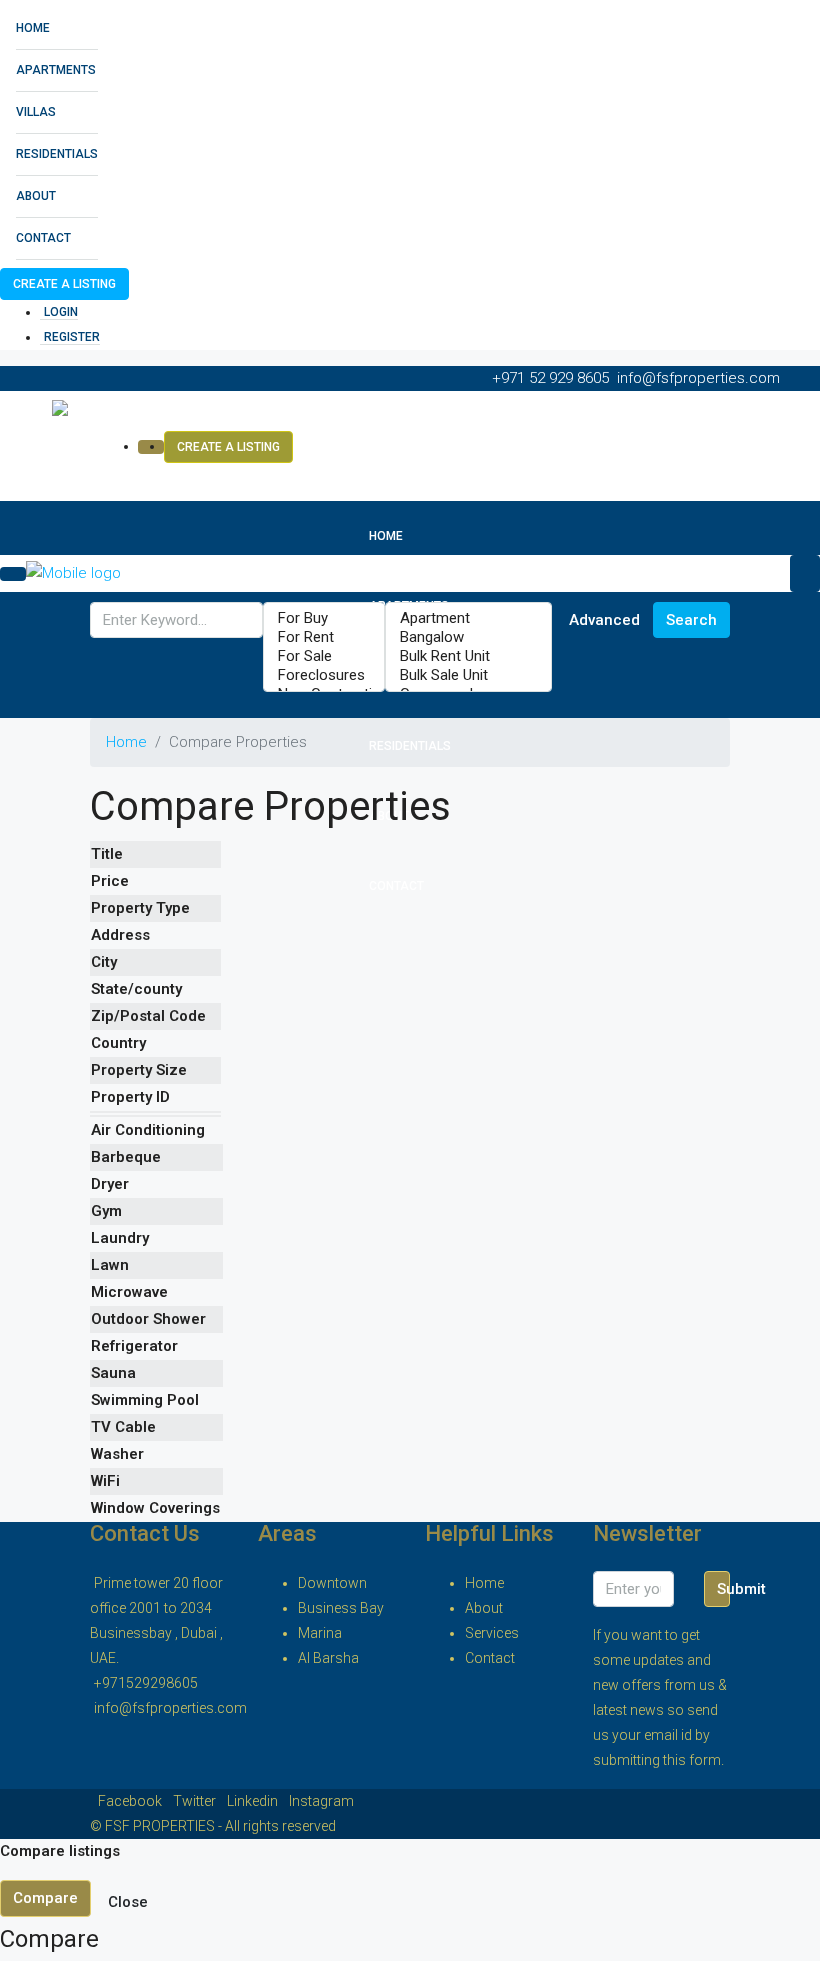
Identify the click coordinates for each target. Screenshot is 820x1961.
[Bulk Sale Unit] (468, 675)
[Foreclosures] (324, 675)
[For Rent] (324, 637)
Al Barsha (328, 1658)
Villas (36, 112)
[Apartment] (468, 618)
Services (492, 1633)
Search (691, 620)
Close (128, 1902)
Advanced (604, 620)
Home (33, 28)
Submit (723, 1589)
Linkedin (254, 1801)
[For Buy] (324, 618)
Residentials (57, 154)
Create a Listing (64, 284)
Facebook (131, 1801)
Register (72, 337)
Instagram (321, 1801)
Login (61, 312)
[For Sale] (324, 656)
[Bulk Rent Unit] (468, 656)
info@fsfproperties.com (170, 1708)
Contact (43, 238)
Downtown (332, 1583)
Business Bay (341, 1608)
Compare (45, 1898)
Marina (320, 1633)
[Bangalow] (468, 637)
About (36, 196)
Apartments (56, 70)
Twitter (196, 1801)
